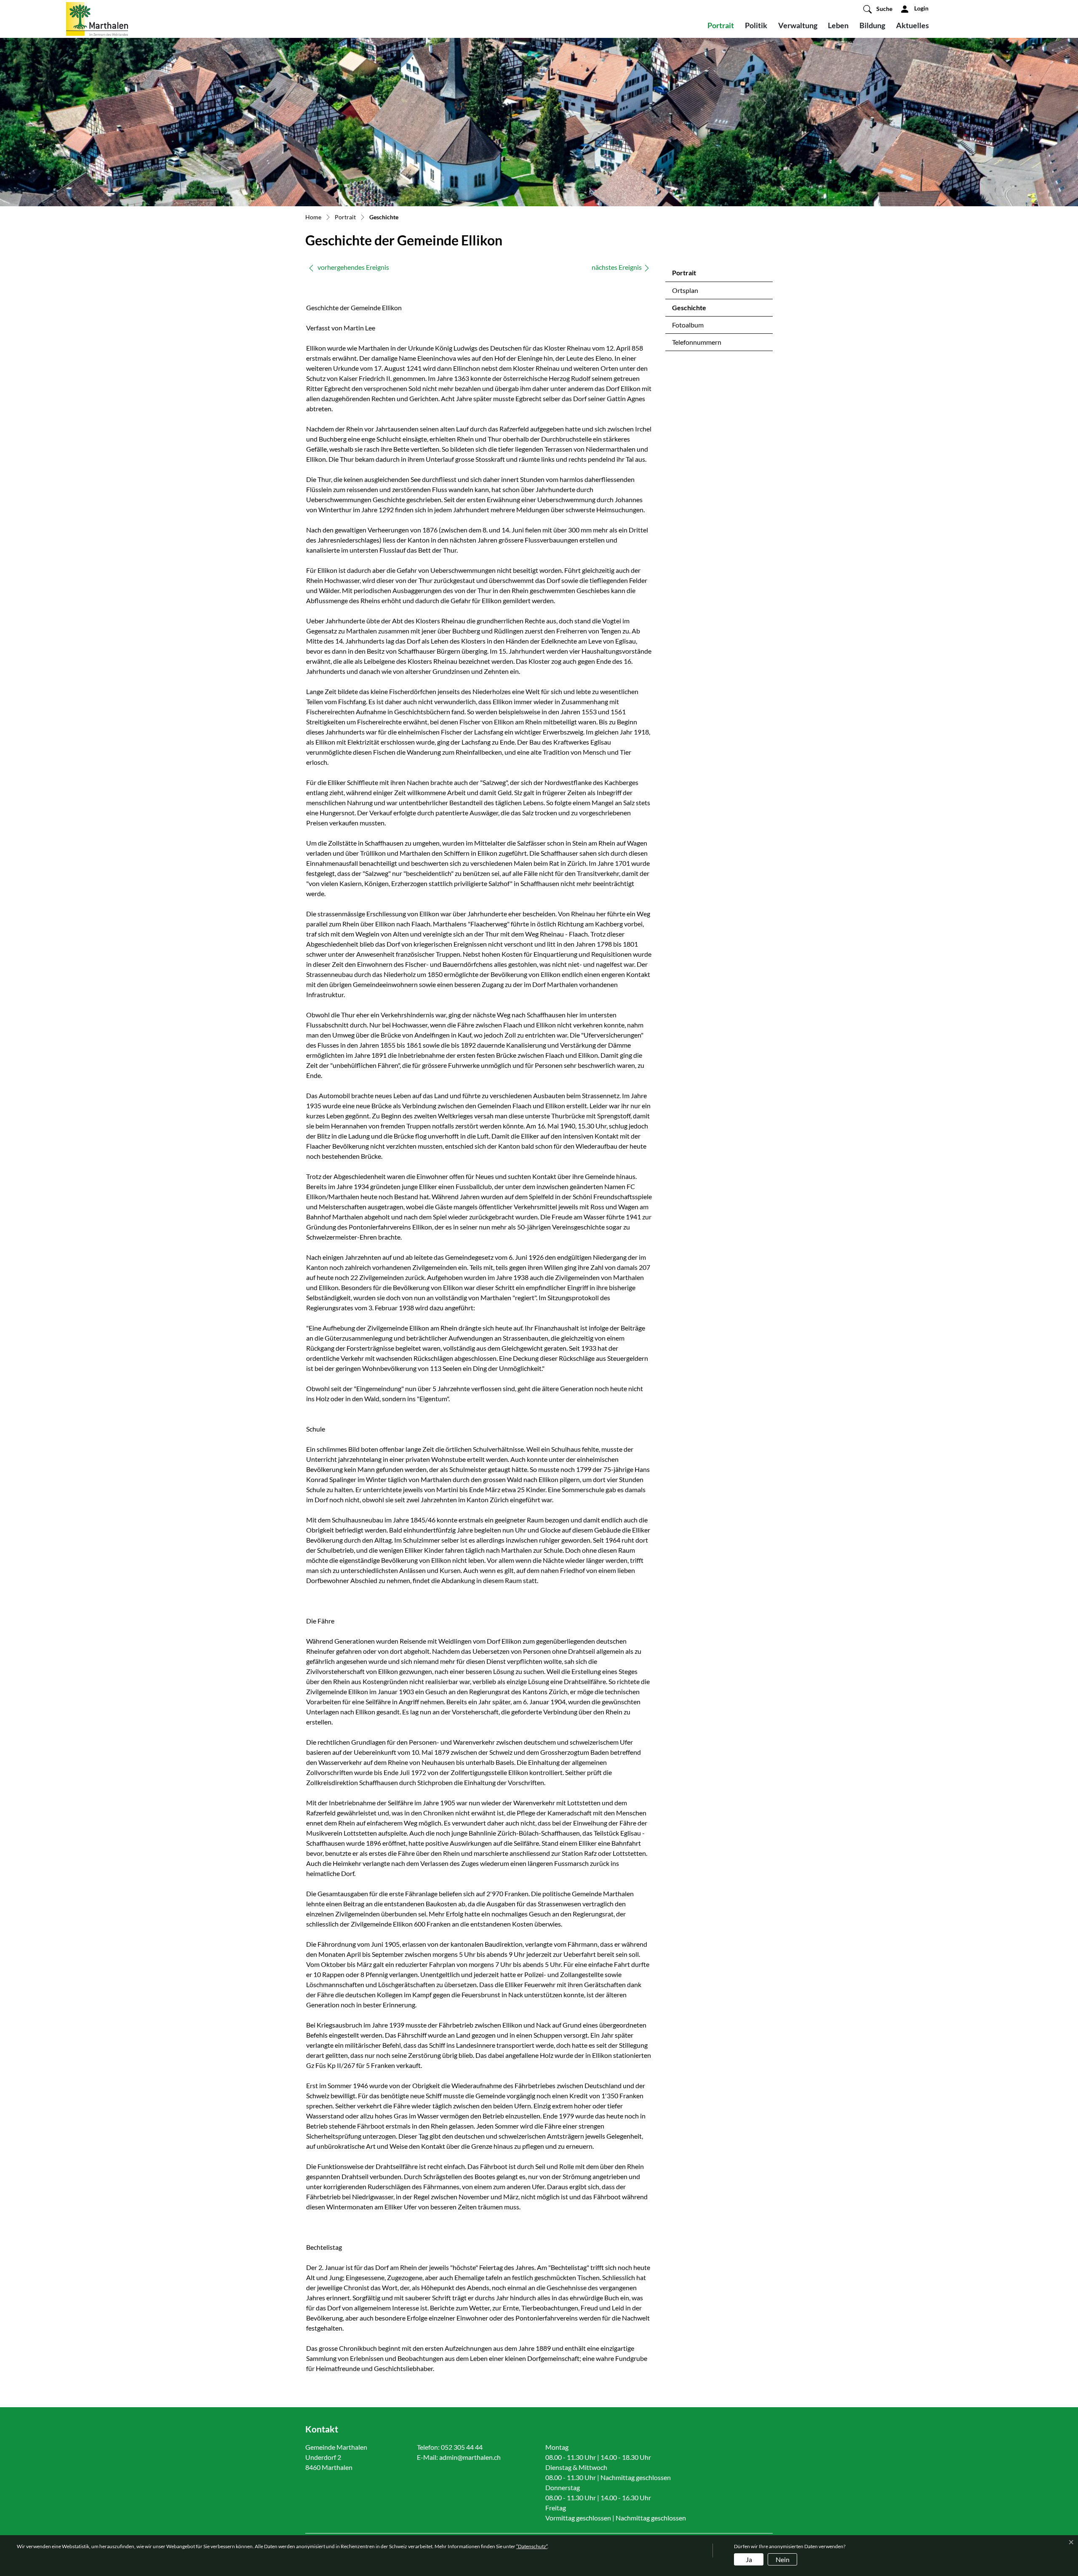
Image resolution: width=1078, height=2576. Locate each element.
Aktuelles (913, 25)
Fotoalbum (688, 325)
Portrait (721, 25)
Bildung (872, 25)
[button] (878, 9)
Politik (756, 25)
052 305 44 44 (462, 2447)
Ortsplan (685, 290)
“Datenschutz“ (532, 2546)
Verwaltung (798, 25)
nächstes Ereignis (617, 267)
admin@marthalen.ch (470, 2457)
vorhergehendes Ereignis (353, 267)
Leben (838, 25)
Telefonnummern (697, 342)
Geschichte (694, 310)
